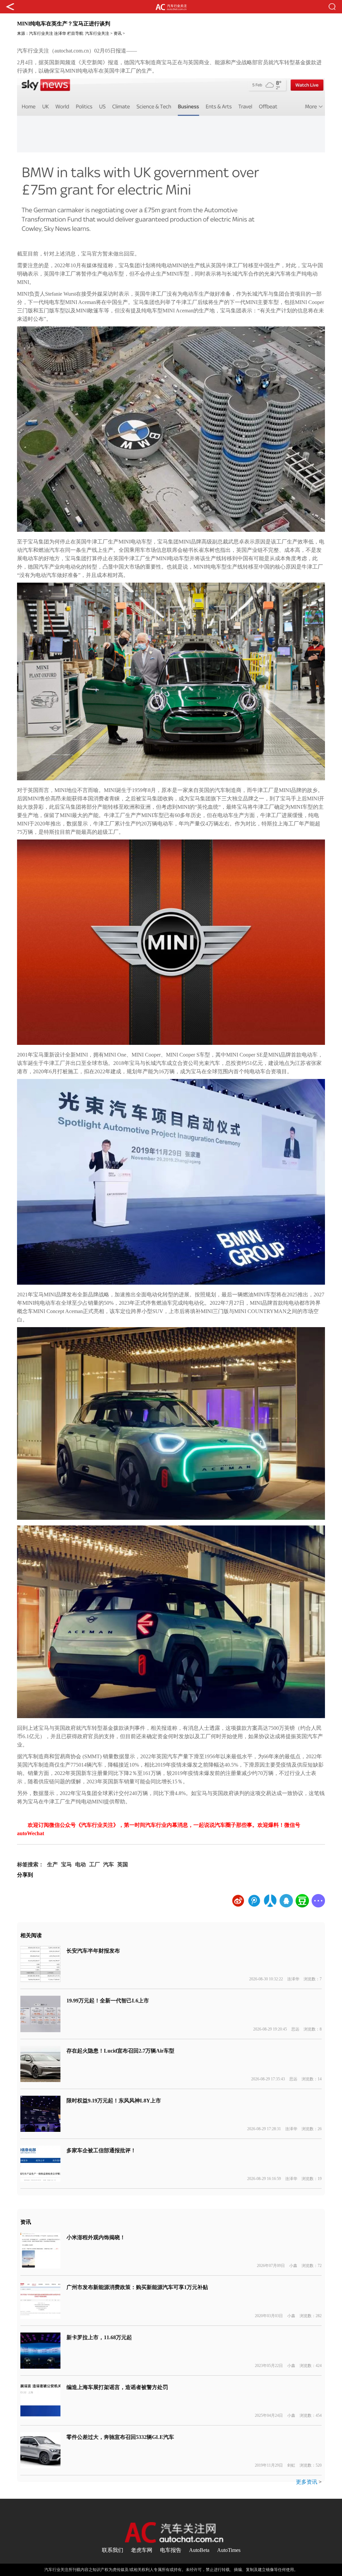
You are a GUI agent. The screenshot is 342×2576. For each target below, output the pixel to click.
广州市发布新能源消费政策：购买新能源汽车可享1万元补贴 (137, 2287)
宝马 (66, 1864)
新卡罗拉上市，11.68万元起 (99, 2337)
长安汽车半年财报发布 (93, 1951)
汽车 (109, 1864)
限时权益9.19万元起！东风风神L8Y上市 (114, 2101)
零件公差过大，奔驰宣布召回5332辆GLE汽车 (120, 2437)
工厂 (95, 1864)
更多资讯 (307, 2482)
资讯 (118, 33)
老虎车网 (142, 2550)
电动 (80, 1864)
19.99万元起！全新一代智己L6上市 (108, 2001)
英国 (123, 1864)
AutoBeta (199, 2550)
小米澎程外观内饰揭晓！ (96, 2237)
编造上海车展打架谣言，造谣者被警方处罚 (117, 2387)
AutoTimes (229, 2550)
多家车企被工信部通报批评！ (101, 2150)
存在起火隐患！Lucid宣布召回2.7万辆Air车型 (120, 2051)
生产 (52, 1864)
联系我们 (113, 2550)
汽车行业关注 (41, 33)
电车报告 (171, 2550)
